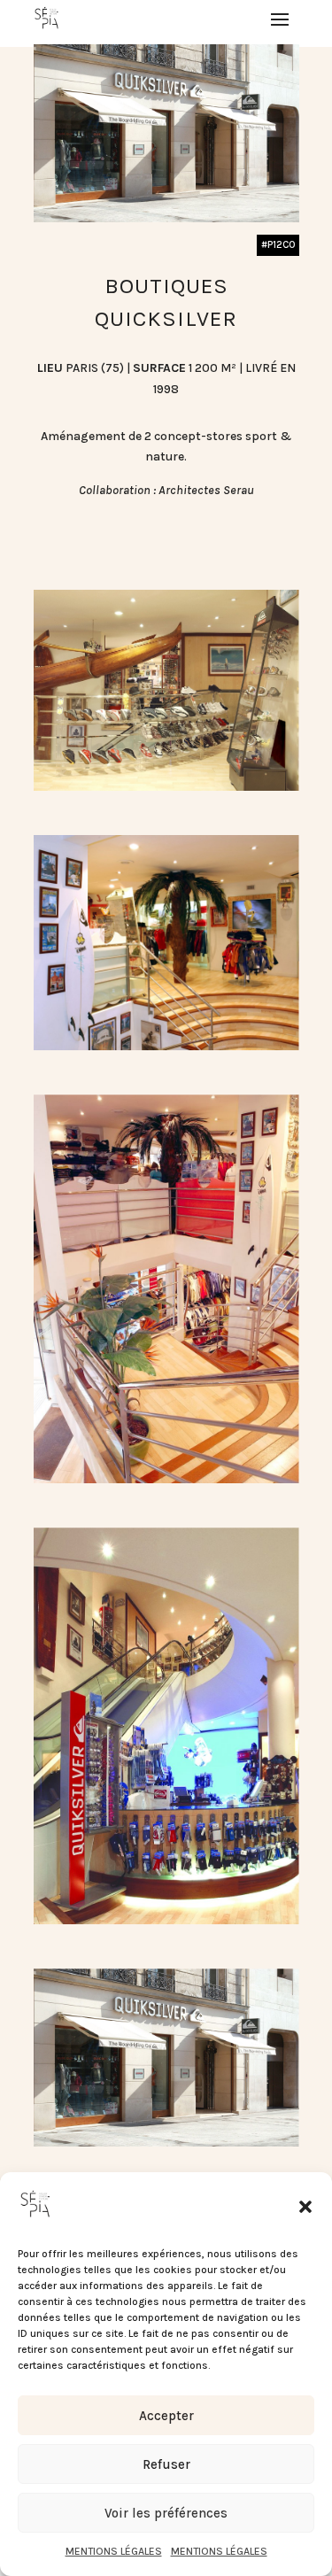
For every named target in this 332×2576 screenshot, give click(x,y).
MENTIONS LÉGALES (114, 2551)
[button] (305, 2207)
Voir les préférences (166, 2513)
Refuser (166, 2464)
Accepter (166, 2416)
